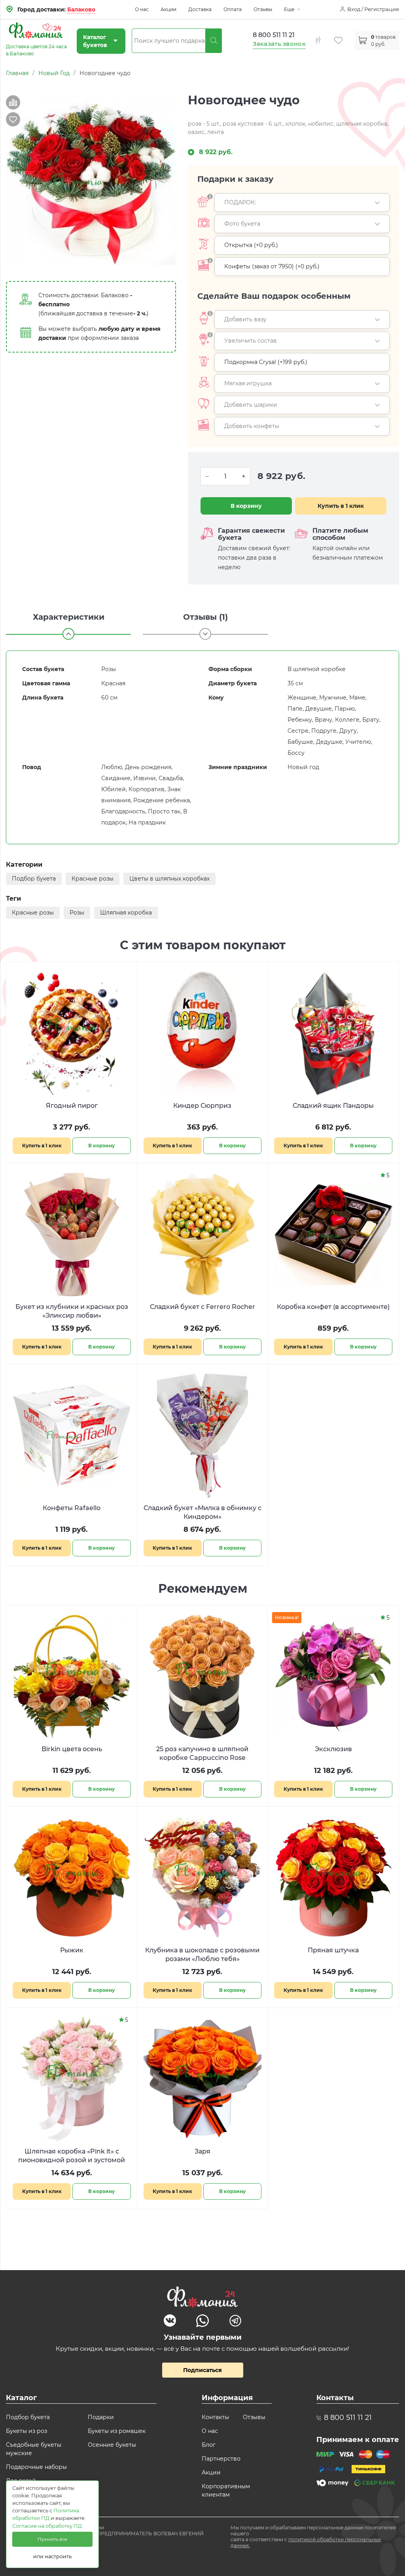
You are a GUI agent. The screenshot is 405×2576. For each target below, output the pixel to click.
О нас (142, 9)
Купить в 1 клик (341, 506)
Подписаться (202, 2370)
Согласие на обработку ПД (47, 2526)
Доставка (200, 9)
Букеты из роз (26, 2431)
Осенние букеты (112, 2445)
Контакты (215, 2417)
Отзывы (263, 9)
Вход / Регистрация (373, 9)
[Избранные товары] (344, 36)
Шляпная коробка (126, 913)
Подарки (101, 2417)
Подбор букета (34, 879)
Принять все (52, 2539)
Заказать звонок (279, 44)
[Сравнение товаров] (324, 36)
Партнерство (221, 2459)
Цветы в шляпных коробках (169, 879)
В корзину (246, 506)
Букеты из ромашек (117, 2431)
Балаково (81, 9)
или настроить (52, 2556)
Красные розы (93, 879)
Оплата (233, 9)
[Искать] (214, 41)
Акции (168, 9)
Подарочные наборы (36, 2467)
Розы (77, 913)
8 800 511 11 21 (274, 35)
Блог (209, 2445)
